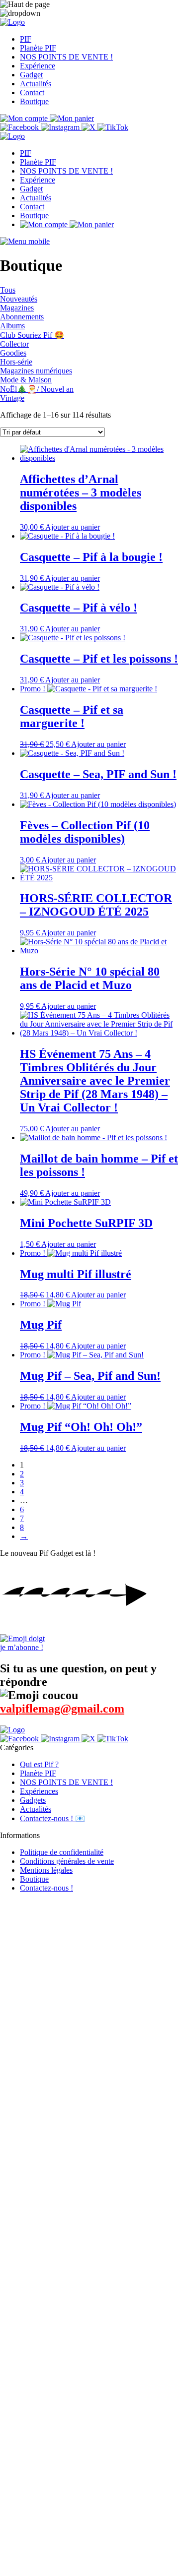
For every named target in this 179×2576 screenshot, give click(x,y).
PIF (26, 39)
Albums (12, 326)
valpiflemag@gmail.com (62, 1709)
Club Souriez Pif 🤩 (32, 335)
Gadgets (33, 1800)
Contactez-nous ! (46, 1888)
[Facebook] (20, 127)
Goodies (13, 353)
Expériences (39, 1791)
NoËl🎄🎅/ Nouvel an (37, 389)
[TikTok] (113, 127)
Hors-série (16, 362)
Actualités (36, 84)
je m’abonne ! (22, 1647)
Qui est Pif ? (39, 1764)
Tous (8, 290)
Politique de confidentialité (62, 1852)
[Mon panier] (72, 118)
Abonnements (22, 317)
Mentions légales (46, 1870)
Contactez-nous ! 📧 (52, 1818)
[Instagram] (61, 127)
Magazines (17, 308)
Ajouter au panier (73, 527)
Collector (14, 344)
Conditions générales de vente (67, 1861)
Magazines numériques (36, 371)
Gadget (31, 75)
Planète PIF (38, 48)
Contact (32, 92)
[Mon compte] (25, 118)
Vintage (12, 398)
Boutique (34, 101)
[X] (89, 127)
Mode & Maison (26, 380)
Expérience (38, 66)
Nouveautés (19, 299)
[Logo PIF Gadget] (12, 22)
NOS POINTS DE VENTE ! (66, 57)
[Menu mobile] (25, 241)
